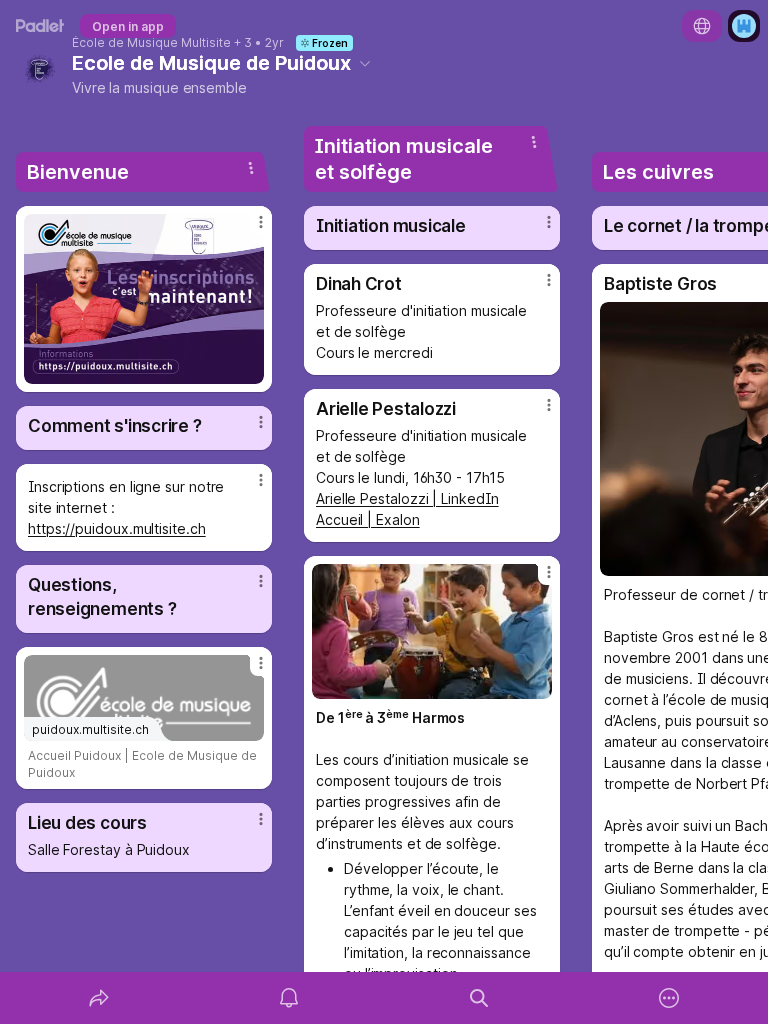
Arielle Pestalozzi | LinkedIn (407, 498)
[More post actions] (248, 230)
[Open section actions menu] (251, 168)
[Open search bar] (479, 998)
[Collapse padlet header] (365, 63)
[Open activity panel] (289, 998)
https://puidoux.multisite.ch (117, 528)
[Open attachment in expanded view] (144, 299)
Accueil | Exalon (368, 519)
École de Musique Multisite (151, 43)
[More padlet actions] (669, 998)
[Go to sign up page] (744, 26)
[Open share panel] (99, 998)
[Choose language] (702, 26)
